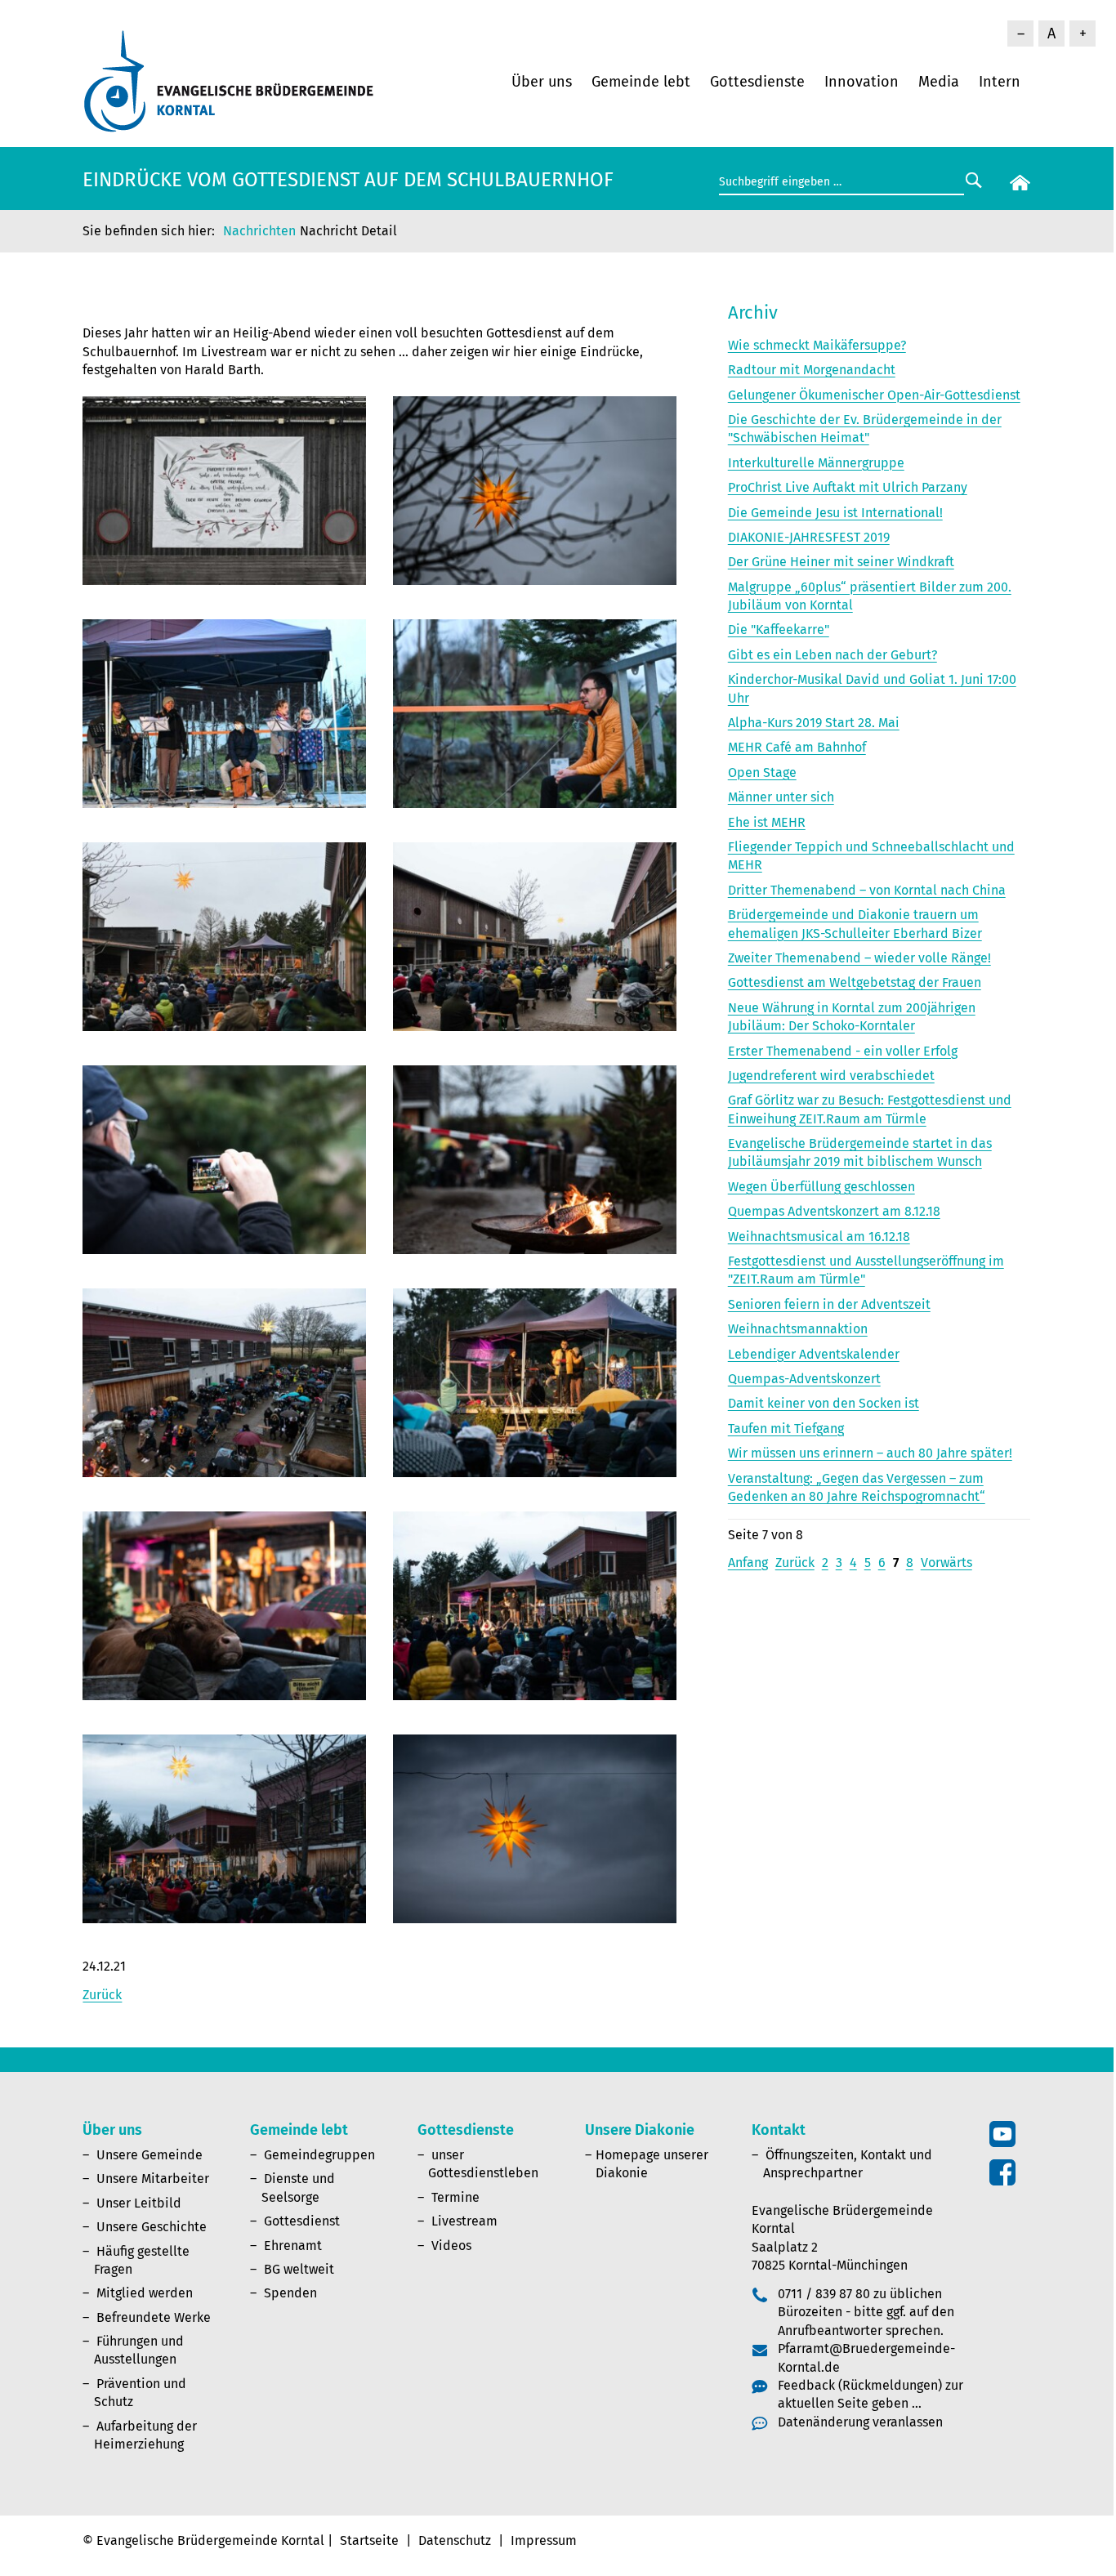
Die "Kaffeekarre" (779, 629)
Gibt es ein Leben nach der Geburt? (833, 655)
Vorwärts (946, 1563)
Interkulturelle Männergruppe (816, 463)
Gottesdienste (757, 82)
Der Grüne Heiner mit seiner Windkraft (841, 562)
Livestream (464, 2221)
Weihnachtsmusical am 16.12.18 (819, 1237)
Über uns (542, 82)
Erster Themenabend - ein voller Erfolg (843, 1051)
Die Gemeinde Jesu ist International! (835, 513)
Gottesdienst (302, 2221)
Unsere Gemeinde (150, 2155)
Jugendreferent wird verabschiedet (831, 1076)
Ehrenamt (293, 2246)
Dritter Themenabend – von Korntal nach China (867, 890)
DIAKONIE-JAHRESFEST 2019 (809, 537)
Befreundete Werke (154, 2317)
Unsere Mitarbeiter (153, 2179)
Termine (455, 2197)
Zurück (102, 1995)
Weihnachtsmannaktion (798, 1329)
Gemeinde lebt (641, 82)
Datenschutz (455, 2540)
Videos (451, 2246)
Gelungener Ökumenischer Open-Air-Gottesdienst (874, 395)
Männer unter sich (781, 797)
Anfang (748, 1563)
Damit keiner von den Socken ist (824, 1403)
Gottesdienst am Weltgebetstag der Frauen (855, 982)
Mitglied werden (145, 2293)
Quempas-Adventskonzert (804, 1379)
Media (939, 82)
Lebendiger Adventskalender (814, 1354)
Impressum (544, 2540)
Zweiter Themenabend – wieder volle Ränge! (859, 958)
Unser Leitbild (139, 2203)
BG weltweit (299, 2269)
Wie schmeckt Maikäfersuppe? (817, 345)
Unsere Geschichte (152, 2227)
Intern (1000, 82)
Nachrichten (259, 231)
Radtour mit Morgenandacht (812, 370)
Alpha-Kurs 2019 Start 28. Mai (814, 723)
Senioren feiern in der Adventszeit (829, 1304)
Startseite (369, 2540)
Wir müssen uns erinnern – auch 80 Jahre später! (870, 1453)
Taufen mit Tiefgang (786, 1429)
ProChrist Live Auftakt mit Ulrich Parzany (848, 487)
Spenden (290, 2293)
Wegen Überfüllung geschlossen (821, 1187)
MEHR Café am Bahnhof (797, 747)
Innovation (862, 82)
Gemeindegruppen (319, 2155)
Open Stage (762, 772)
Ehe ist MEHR (767, 822)
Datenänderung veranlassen (860, 2422)
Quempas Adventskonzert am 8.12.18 (834, 1211)
